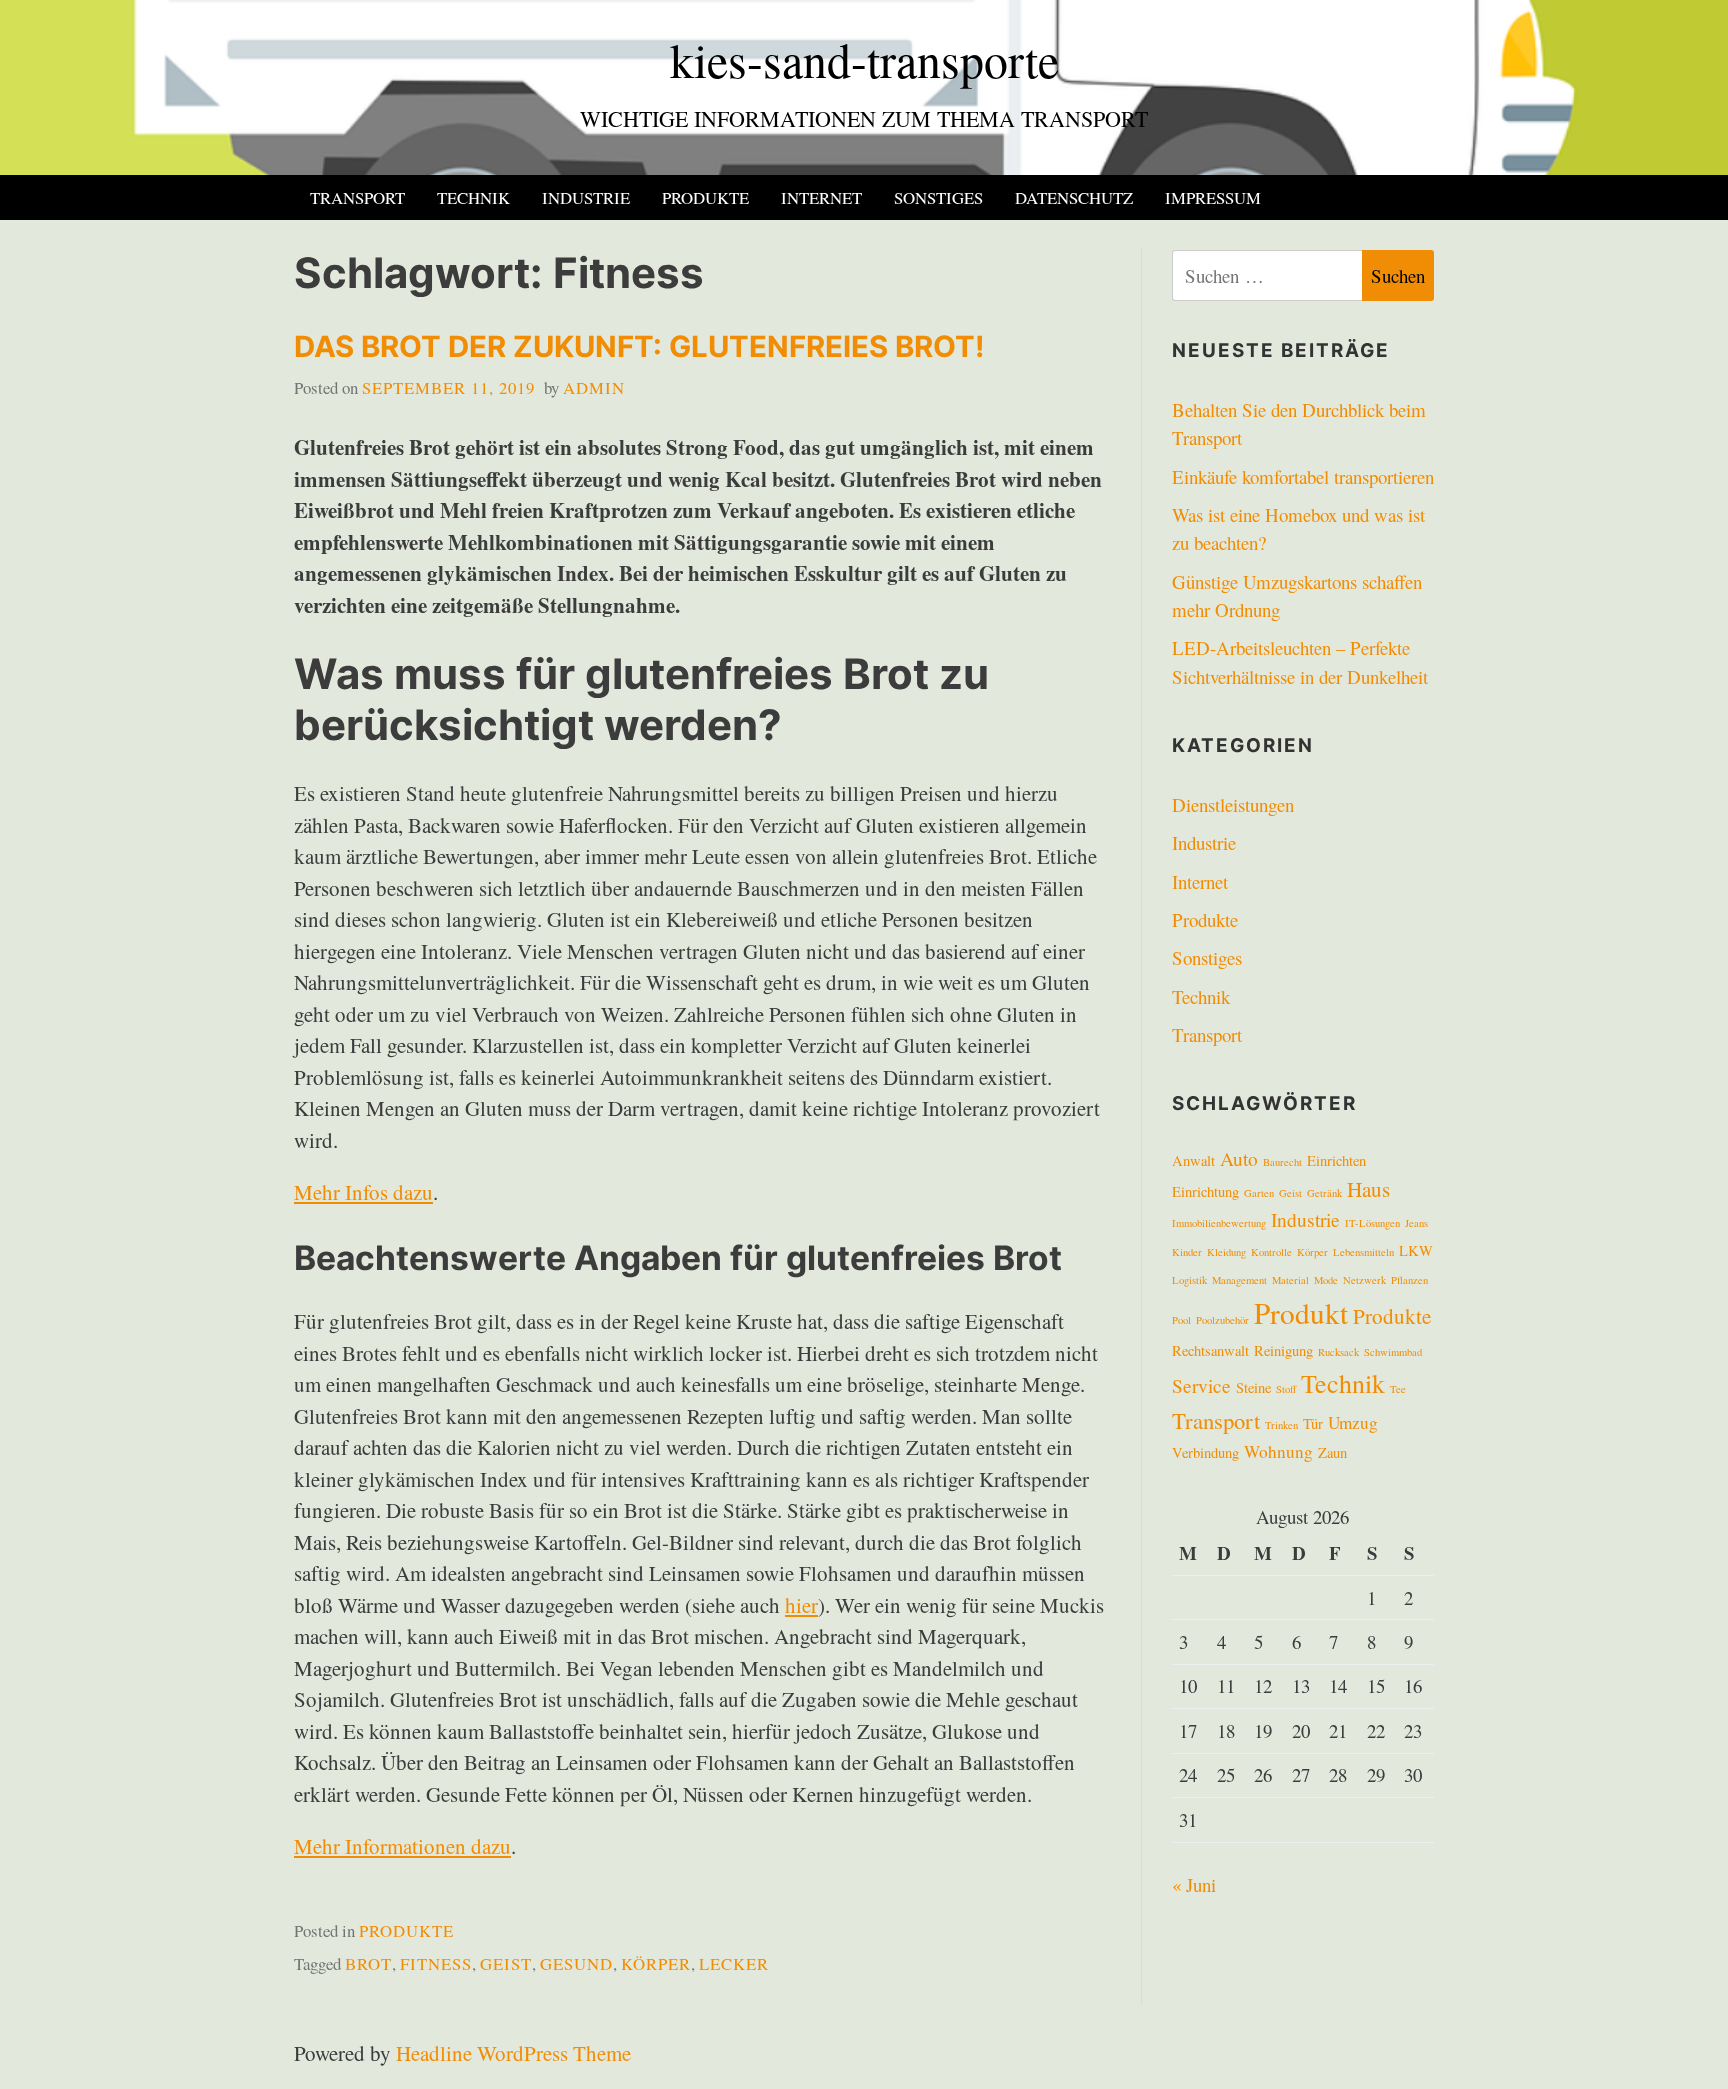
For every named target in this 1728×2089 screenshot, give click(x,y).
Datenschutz (1074, 197)
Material (1290, 1280)
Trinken (1281, 1425)
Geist (506, 1963)
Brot (368, 1963)
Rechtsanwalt (1210, 1350)
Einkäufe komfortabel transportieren (1303, 476)
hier (801, 1605)
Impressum (1213, 197)
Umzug (1353, 1422)
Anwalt (1193, 1160)
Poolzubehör (1222, 1320)
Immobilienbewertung (1219, 1223)
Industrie (586, 197)
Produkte (705, 197)
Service (1201, 1385)
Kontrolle (1271, 1252)
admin (594, 387)
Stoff (1286, 1389)
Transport (357, 197)
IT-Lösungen (1372, 1223)
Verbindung (1205, 1452)
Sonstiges (938, 197)
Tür (1313, 1423)
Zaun (1332, 1452)
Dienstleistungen (1233, 804)
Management (1239, 1280)
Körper (656, 1963)
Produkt (1301, 1312)
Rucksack (1338, 1352)
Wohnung (1278, 1451)
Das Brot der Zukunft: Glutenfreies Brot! (639, 346)
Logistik (1189, 1280)
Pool (1181, 1320)
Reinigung (1283, 1350)
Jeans (1416, 1223)
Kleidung (1226, 1252)
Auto (1239, 1158)
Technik (473, 197)
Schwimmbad (1393, 1352)
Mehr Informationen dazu (402, 1846)
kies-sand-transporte (864, 59)
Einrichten (1336, 1160)
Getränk (1324, 1193)
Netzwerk (1364, 1280)
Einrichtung (1205, 1191)
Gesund (576, 1963)
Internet (821, 197)
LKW (1416, 1250)
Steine (1253, 1387)
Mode (1326, 1280)
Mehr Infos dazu (363, 1192)
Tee (1398, 1389)
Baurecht (1282, 1162)
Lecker (734, 1963)
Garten (1259, 1193)
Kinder (1187, 1252)
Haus (1368, 1189)
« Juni (1194, 1884)
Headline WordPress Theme (513, 2053)
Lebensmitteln (1363, 1252)
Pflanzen (1409, 1280)
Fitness (436, 1963)
